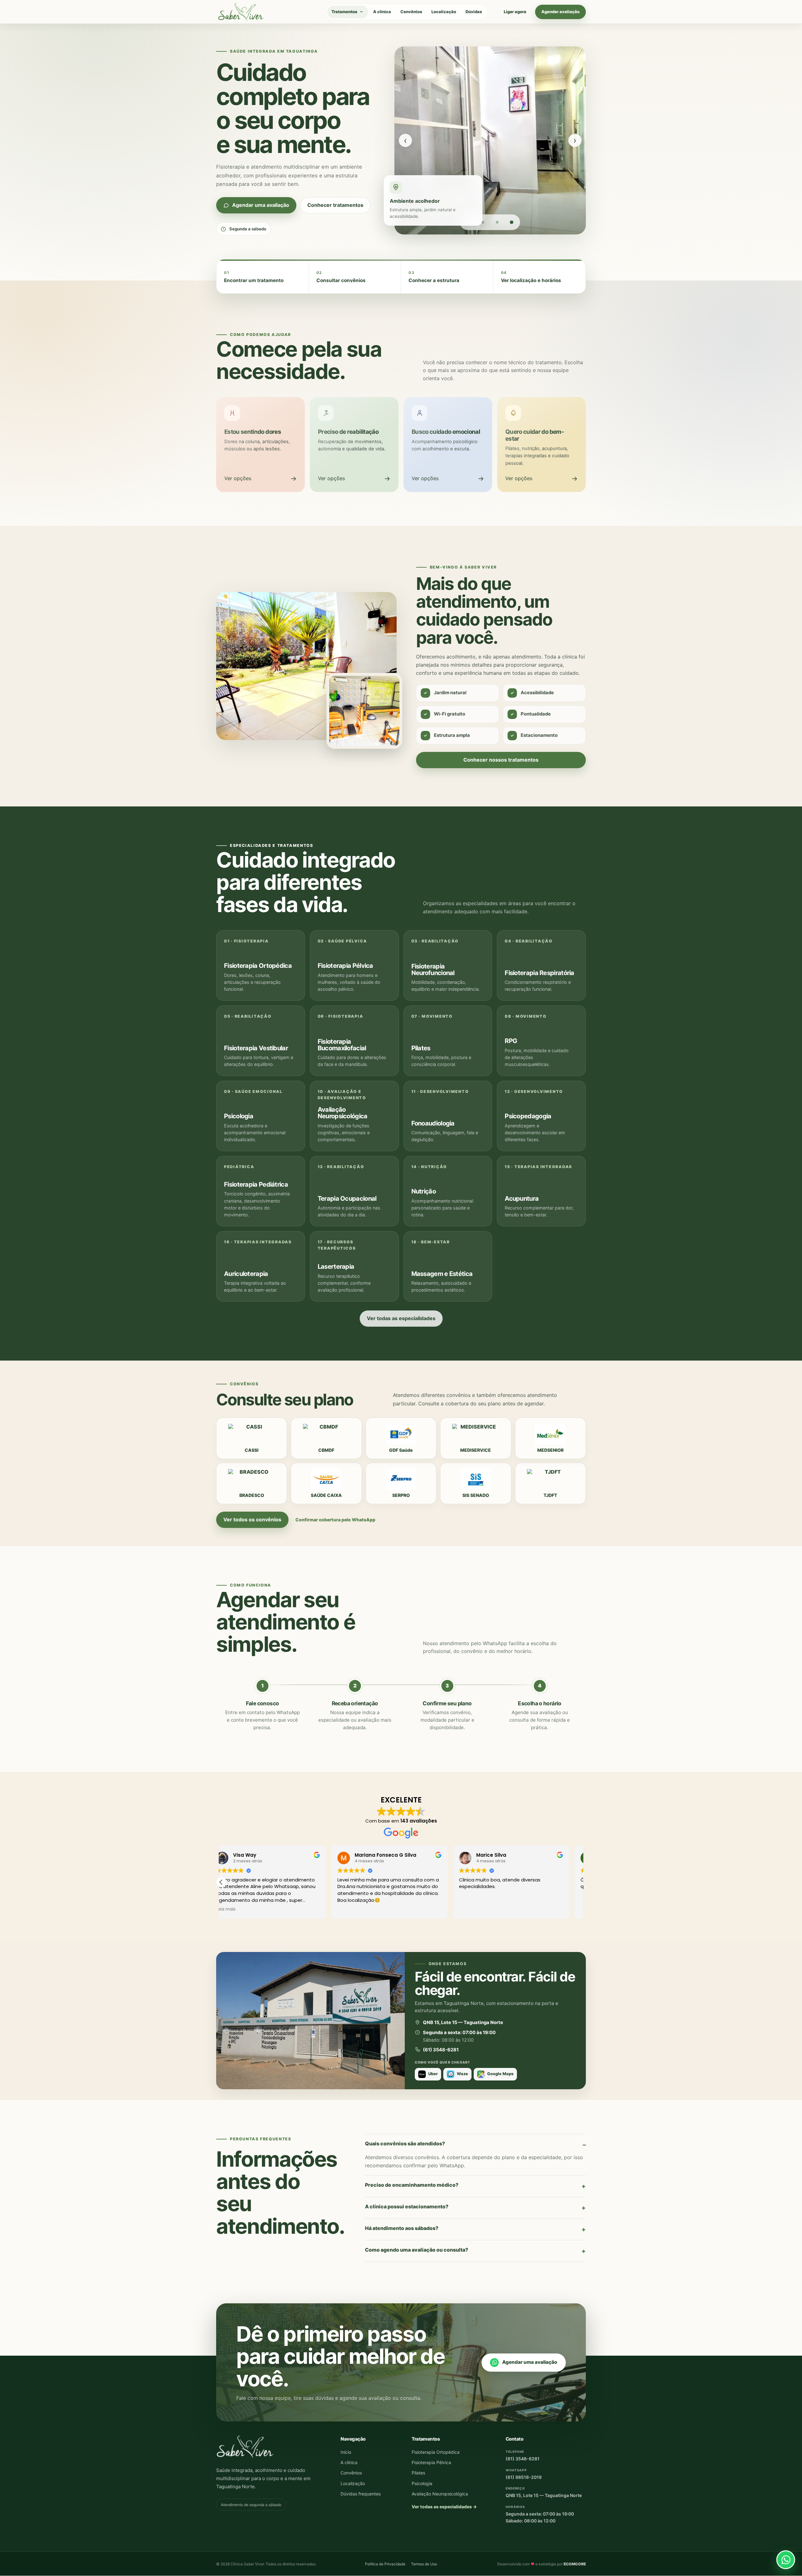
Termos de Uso (424, 2564)
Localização (444, 12)
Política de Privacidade (385, 2564)
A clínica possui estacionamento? (407, 2206)
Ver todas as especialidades (401, 1318)
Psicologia (422, 2483)
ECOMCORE (575, 2564)
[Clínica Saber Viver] (241, 12)
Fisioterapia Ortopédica (436, 2452)
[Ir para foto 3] (497, 222)
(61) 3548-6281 (523, 2459)
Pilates (418, 2473)
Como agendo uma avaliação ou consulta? (417, 2250)
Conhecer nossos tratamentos (501, 760)
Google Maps (500, 2074)
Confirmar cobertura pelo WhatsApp (335, 1520)
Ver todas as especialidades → (444, 2507)
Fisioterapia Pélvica (431, 2463)
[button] (581, 1882)
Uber (433, 2074)
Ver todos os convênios (252, 1519)
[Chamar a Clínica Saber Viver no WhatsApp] (786, 2560)
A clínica (382, 12)
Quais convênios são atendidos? (405, 2143)
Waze (462, 2074)
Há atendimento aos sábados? (402, 2228)
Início (346, 2452)
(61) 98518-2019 (524, 2477)
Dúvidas (474, 12)
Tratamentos (344, 12)
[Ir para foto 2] (483, 222)
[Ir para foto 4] (512, 222)
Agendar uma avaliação (530, 2362)
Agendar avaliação (560, 12)
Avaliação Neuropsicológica (440, 2494)
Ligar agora (515, 12)
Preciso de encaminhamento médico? (412, 2185)
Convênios (411, 12)
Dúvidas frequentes (361, 2494)
